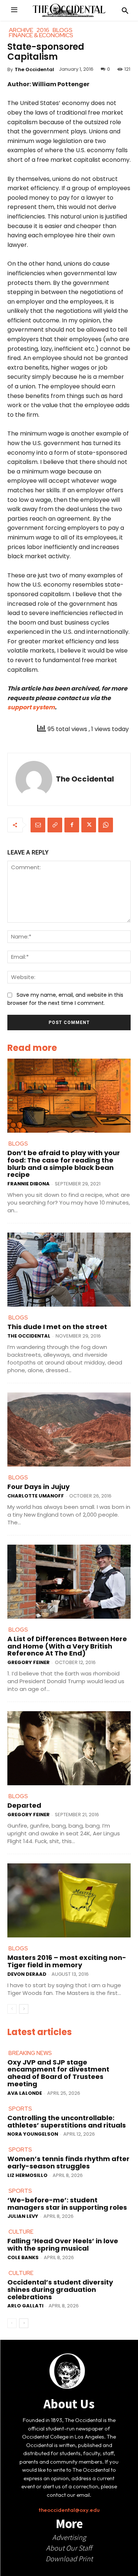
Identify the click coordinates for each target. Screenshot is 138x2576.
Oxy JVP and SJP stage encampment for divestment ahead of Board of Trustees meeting (58, 2073)
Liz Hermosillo (27, 2175)
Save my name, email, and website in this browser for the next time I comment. (65, 999)
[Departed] (69, 1748)
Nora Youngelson (33, 2134)
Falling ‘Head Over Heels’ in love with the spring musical (63, 2245)
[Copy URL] (55, 825)
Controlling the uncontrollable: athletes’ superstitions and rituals (67, 2121)
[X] (89, 825)
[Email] (38, 825)
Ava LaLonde (25, 2093)
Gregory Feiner (29, 1662)
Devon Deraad (27, 1974)
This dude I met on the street (57, 1327)
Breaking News (30, 2053)
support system (31, 707)
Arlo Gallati (25, 2306)
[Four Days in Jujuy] (69, 1429)
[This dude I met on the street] (69, 1270)
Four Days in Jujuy (38, 1487)
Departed (24, 1805)
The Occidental (34, 69)
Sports (20, 2109)
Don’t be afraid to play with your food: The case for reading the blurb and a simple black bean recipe (64, 1164)
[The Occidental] (34, 779)
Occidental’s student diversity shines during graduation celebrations (60, 2290)
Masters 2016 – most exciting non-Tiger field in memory (67, 1961)
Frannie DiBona (29, 1184)
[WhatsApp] (106, 825)
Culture (21, 2232)
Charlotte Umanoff (36, 1496)
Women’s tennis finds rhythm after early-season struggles (68, 2162)
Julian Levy (23, 2216)
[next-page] (24, 2009)
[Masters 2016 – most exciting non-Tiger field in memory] (69, 1900)
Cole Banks (23, 2257)
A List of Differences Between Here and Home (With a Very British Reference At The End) (67, 1646)
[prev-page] (12, 2009)
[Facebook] (72, 825)
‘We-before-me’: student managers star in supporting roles (67, 2204)
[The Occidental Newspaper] (69, 10)
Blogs (18, 1144)
